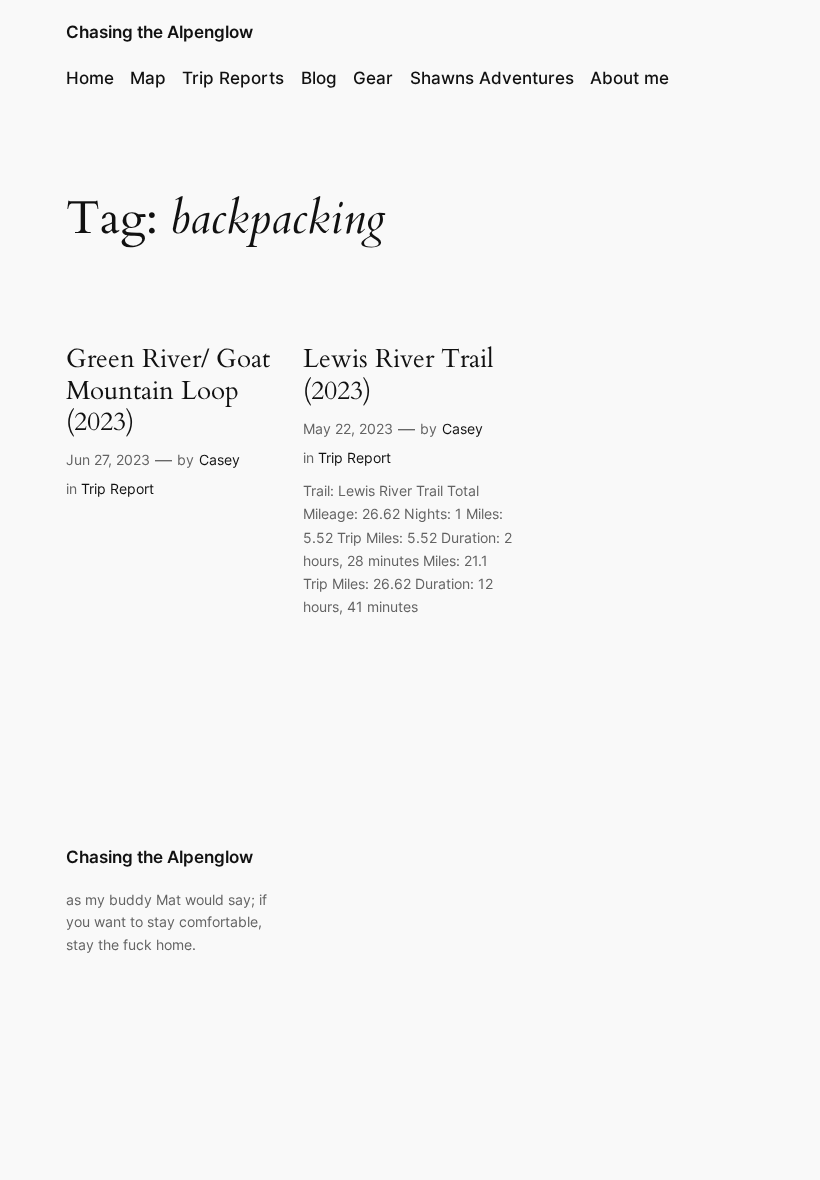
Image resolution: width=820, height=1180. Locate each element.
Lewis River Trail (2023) (398, 374)
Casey (219, 459)
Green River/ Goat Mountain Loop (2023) (168, 390)
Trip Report (117, 488)
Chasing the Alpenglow (159, 32)
